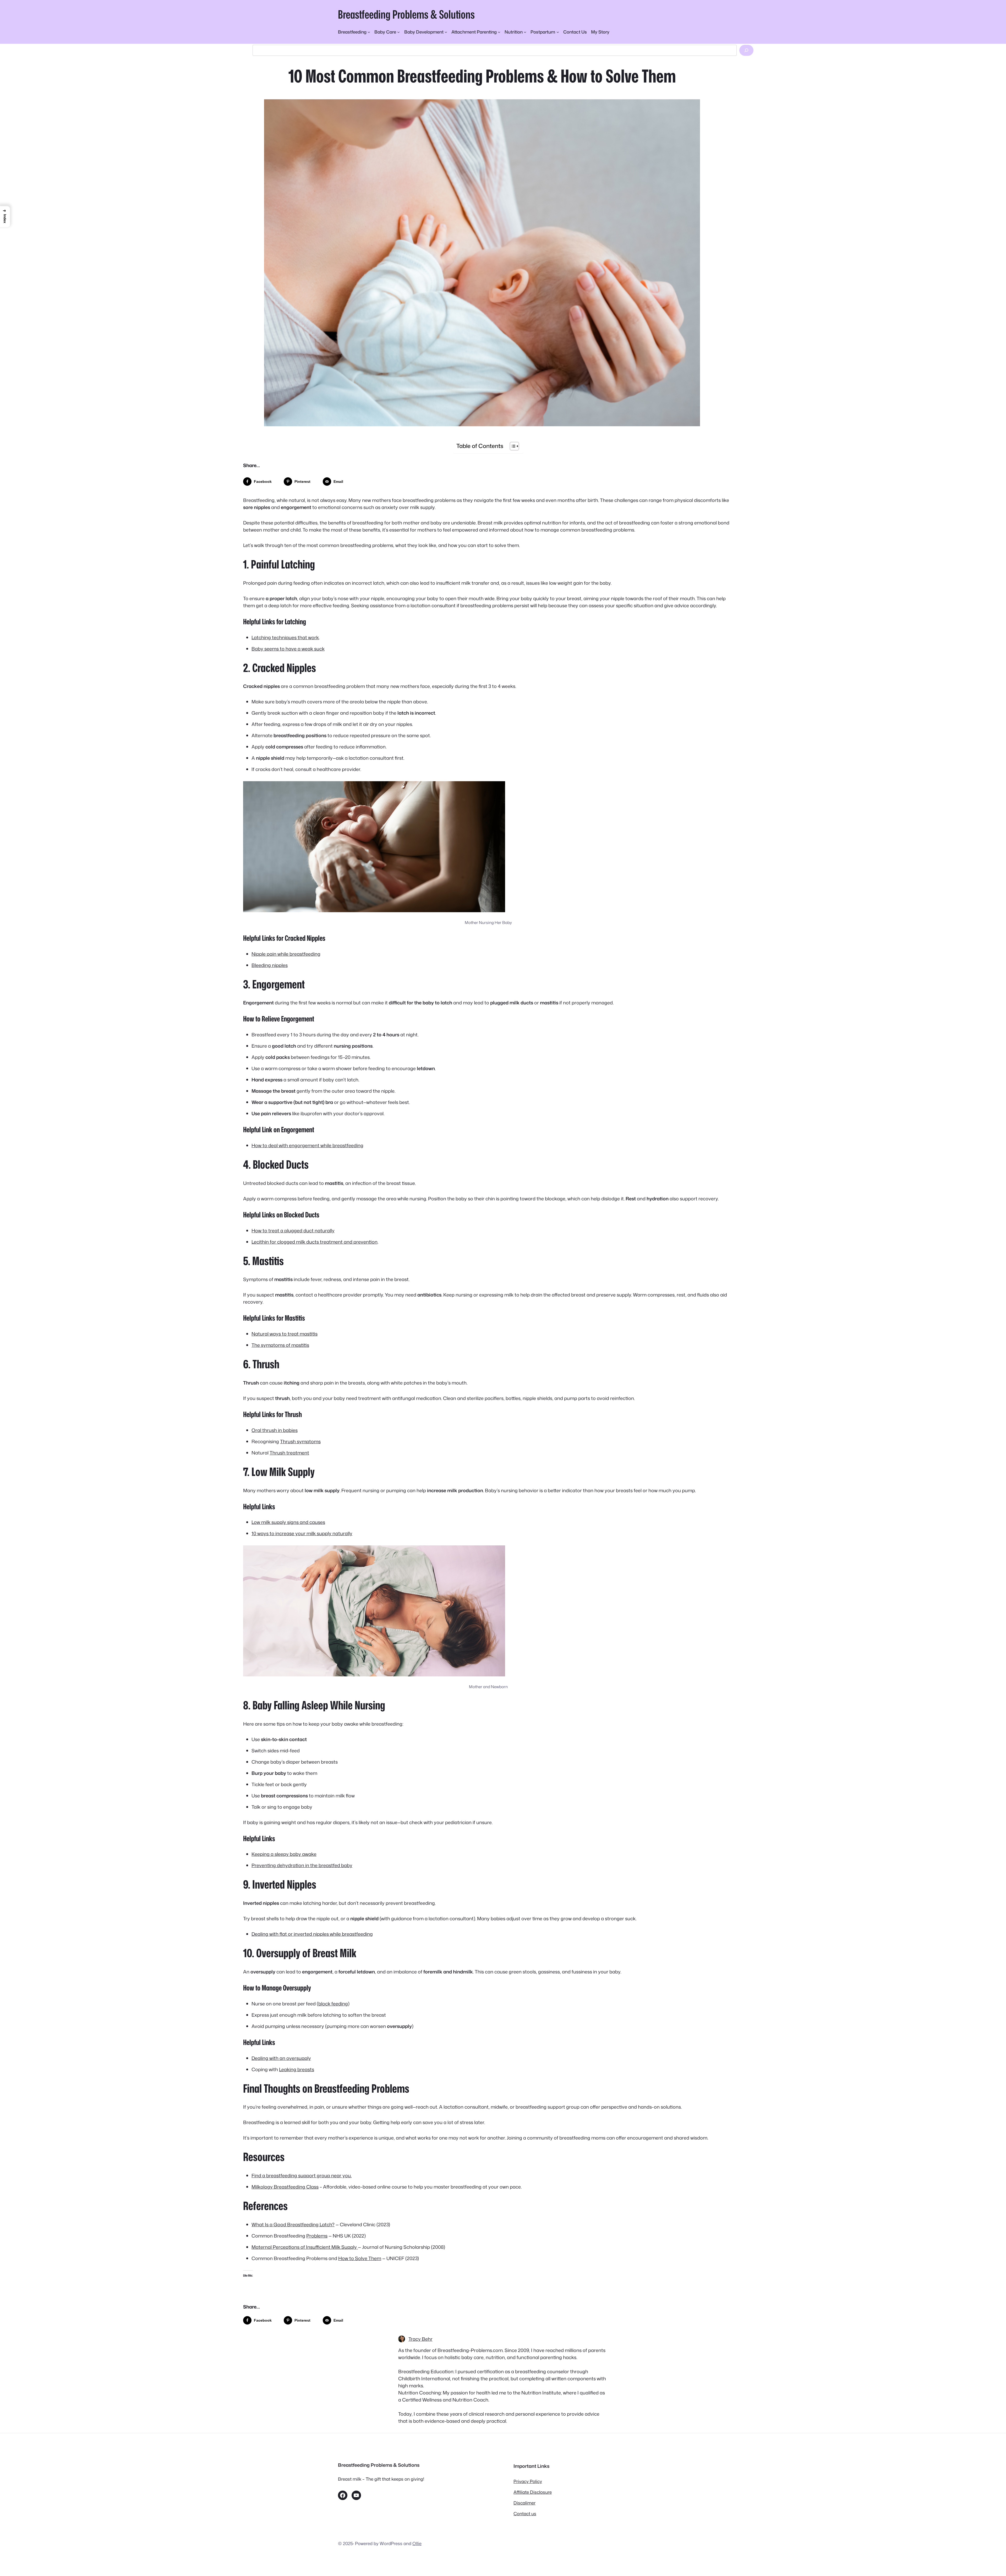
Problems (317, 2236)
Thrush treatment (289, 1453)
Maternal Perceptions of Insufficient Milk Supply (305, 2247)
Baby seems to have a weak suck (288, 649)
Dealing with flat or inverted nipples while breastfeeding (312, 1934)
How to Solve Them (360, 2258)
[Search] (746, 50)
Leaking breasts (297, 2069)
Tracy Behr (420, 2339)
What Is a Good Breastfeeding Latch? (293, 2224)
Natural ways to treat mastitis (285, 1334)
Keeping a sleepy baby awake (284, 1854)
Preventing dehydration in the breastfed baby (302, 1865)
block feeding (333, 2004)
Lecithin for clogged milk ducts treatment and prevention (315, 1242)
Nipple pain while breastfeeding (286, 954)
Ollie (417, 2543)
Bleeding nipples (270, 965)
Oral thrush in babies (275, 1430)
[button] (5, 217)
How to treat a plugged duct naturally (293, 1230)
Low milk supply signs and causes (288, 1522)
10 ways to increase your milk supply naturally (302, 1533)
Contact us (525, 2514)
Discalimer (524, 2503)
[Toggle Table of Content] (512, 446)
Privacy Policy (528, 2481)
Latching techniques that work (285, 637)
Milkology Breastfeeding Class (285, 2187)
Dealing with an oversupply (281, 2058)
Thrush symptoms (300, 1441)
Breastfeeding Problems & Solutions (406, 14)
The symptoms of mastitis (280, 1345)
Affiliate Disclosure (533, 2492)
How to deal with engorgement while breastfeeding (307, 1145)
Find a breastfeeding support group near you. (302, 2175)
